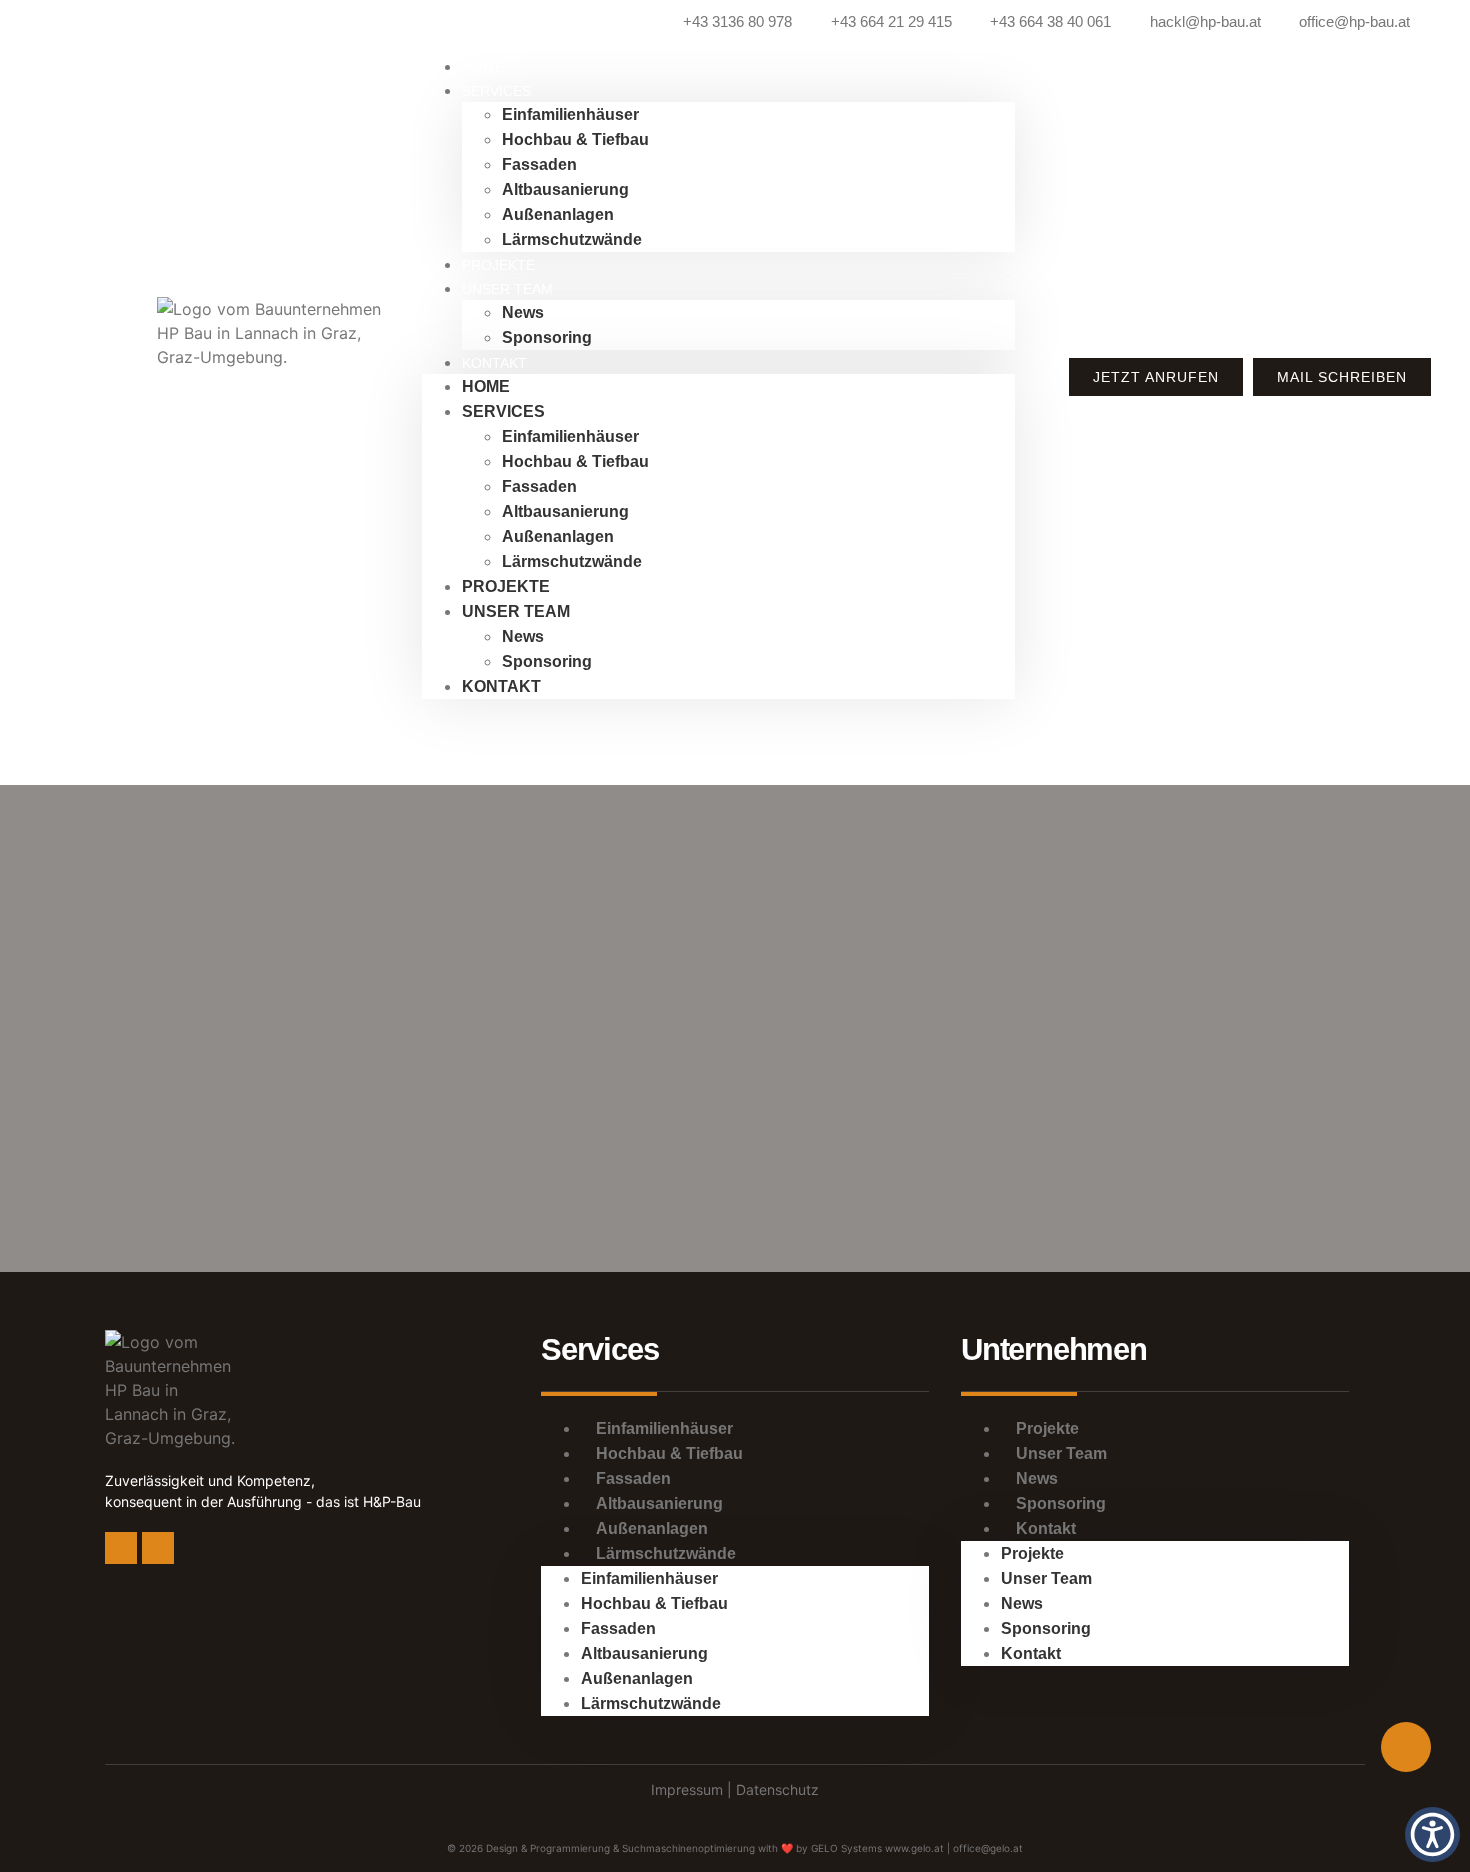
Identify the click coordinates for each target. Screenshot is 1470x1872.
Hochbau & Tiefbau (575, 139)
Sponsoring (547, 337)
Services (496, 91)
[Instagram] (158, 1548)
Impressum (689, 1789)
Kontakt (494, 363)
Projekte (506, 586)
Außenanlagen (558, 214)
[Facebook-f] (121, 1548)
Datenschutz (777, 1789)
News (523, 312)
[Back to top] (1406, 1747)
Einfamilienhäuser (570, 114)
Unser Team (507, 289)
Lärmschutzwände (572, 239)
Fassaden (539, 164)
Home (486, 386)
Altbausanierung (565, 189)
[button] (1432, 1834)
